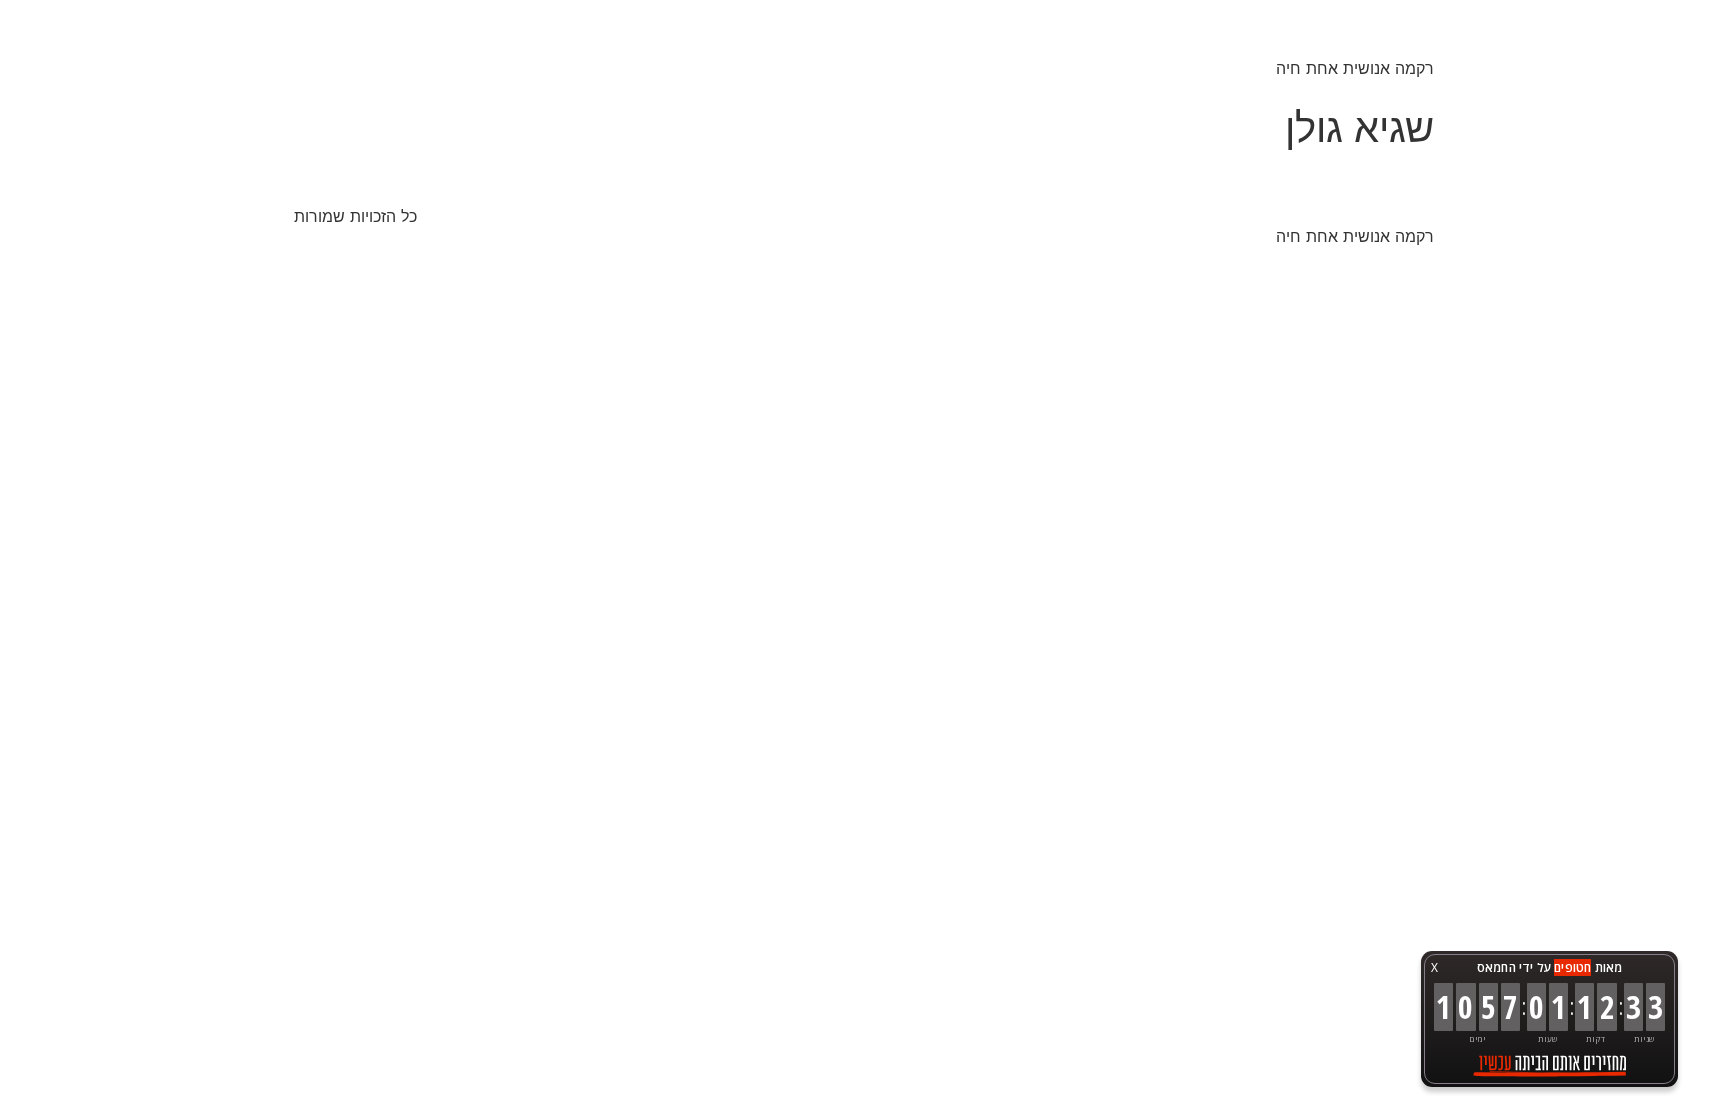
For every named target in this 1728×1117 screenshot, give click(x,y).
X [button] (1434, 967)
